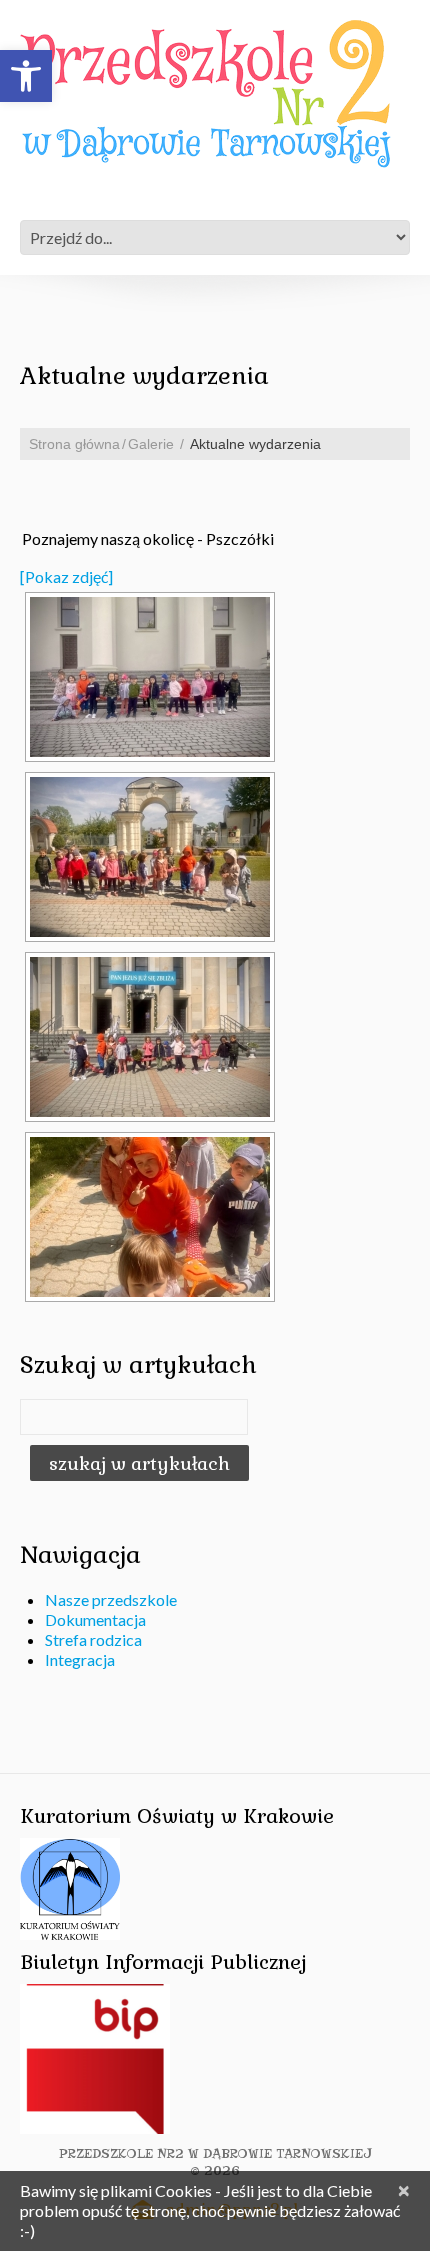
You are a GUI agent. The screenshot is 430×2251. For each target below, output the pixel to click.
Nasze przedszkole (111, 1599)
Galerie (151, 444)
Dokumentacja (95, 1619)
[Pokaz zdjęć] (66, 576)
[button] (26, 76)
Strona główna (74, 444)
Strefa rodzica (93, 1639)
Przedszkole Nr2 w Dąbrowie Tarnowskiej (215, 2153)
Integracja (80, 1659)
